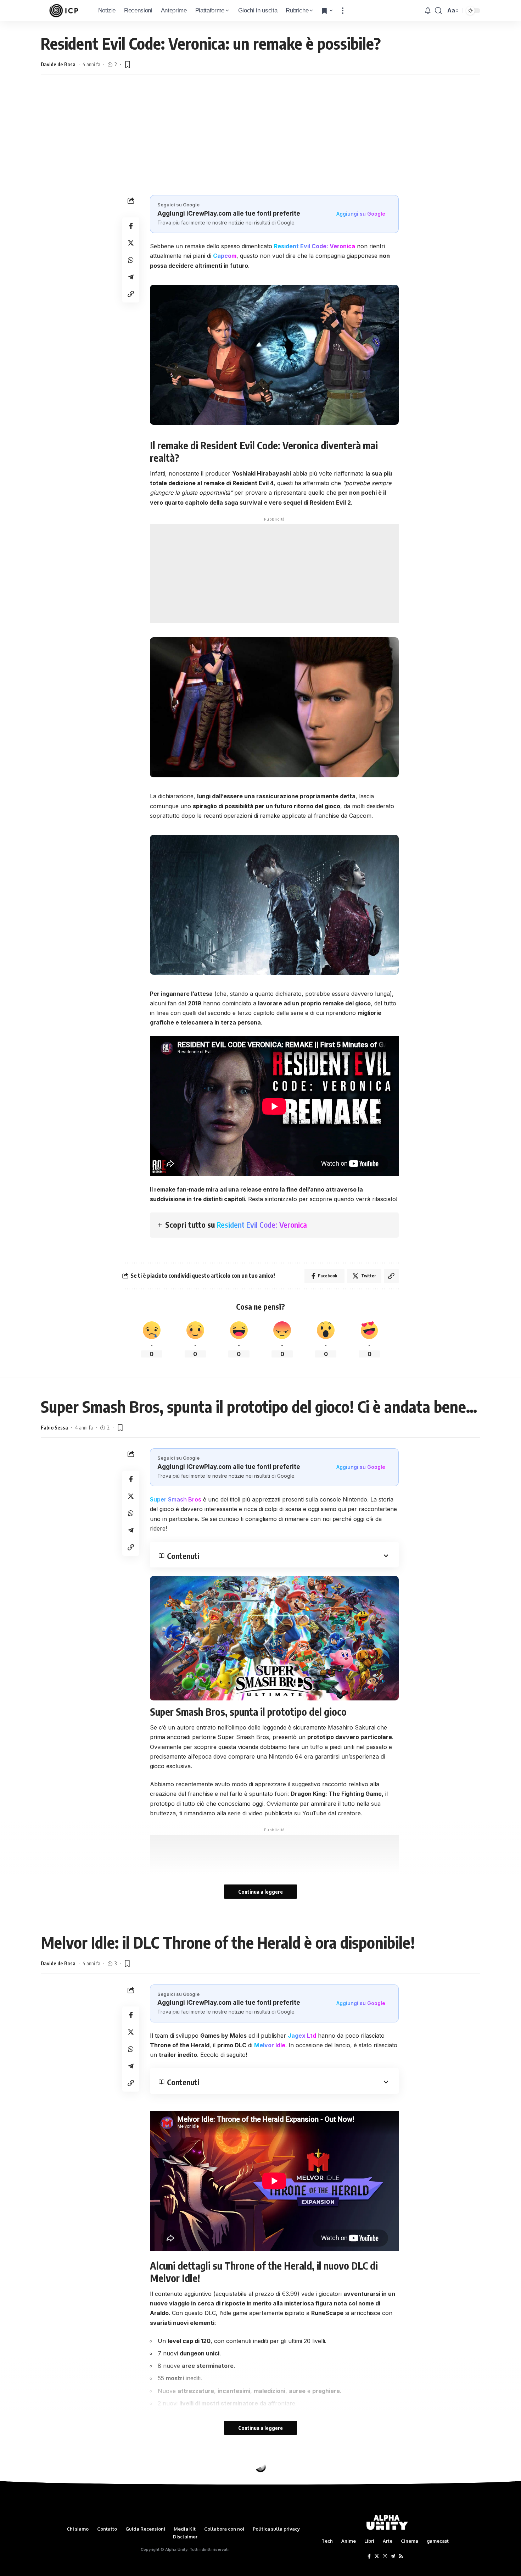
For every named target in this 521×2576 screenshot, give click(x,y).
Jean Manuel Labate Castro (72, 2499)
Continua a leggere (260, 1892)
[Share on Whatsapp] (131, 260)
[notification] (428, 11)
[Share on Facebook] (131, 226)
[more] (343, 11)
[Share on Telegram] (131, 277)
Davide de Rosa (58, 64)
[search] (438, 11)
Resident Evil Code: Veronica (262, 1225)
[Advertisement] (260, 142)
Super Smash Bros (176, 1499)
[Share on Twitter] (131, 243)
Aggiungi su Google (361, 214)
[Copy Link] (131, 294)
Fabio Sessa (54, 1427)
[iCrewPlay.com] (64, 11)
